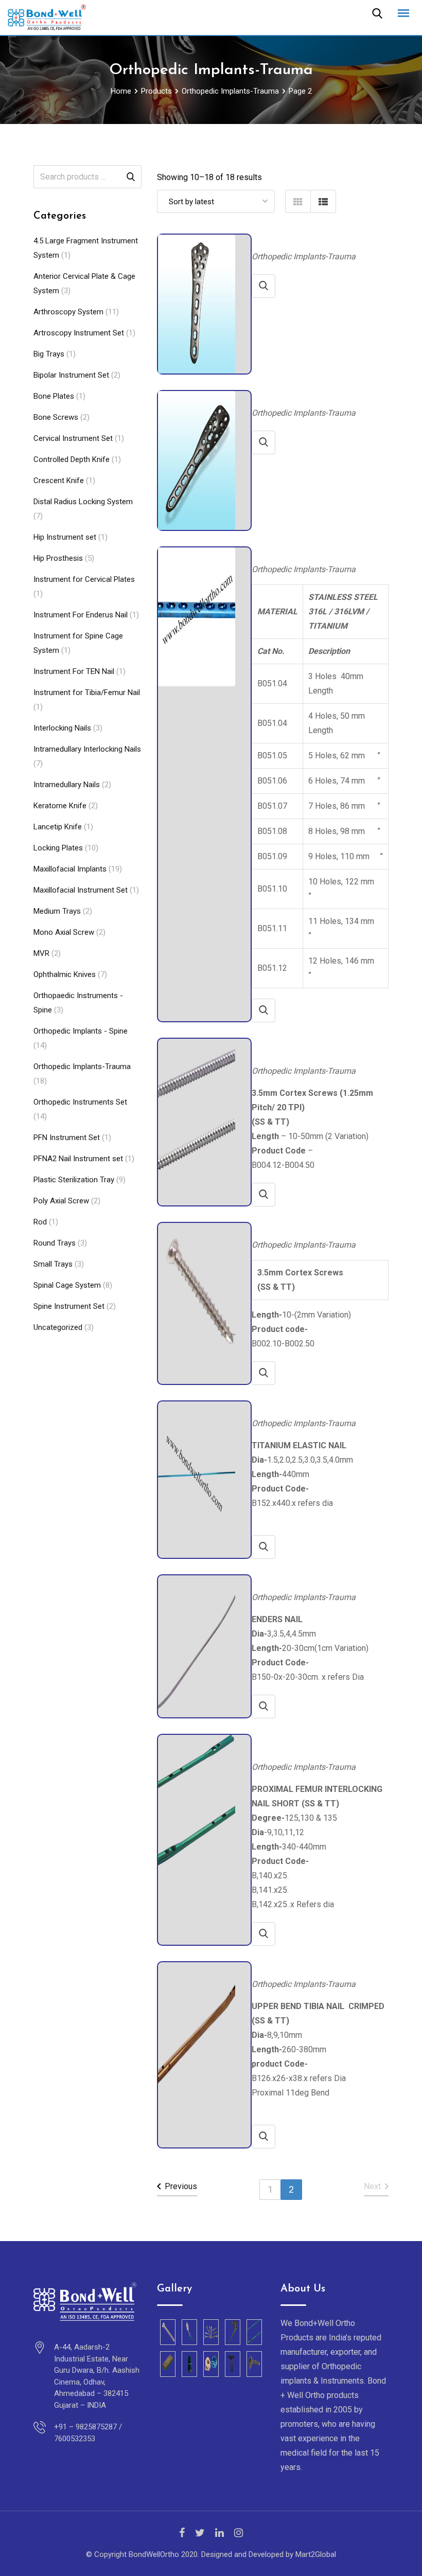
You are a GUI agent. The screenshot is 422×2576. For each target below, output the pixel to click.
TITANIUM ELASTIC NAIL (295, 1406)
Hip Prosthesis (58, 558)
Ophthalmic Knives (65, 974)
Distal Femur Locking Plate (297, 239)
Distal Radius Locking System (83, 502)
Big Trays (49, 354)
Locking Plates (58, 848)
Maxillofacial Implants (70, 869)
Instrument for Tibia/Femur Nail (87, 692)
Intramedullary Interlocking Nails (87, 749)
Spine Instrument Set (69, 1306)
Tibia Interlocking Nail (290, 1967)
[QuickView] (263, 286)
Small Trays (53, 1264)
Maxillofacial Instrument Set (81, 890)
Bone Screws (56, 417)
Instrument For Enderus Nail (81, 615)
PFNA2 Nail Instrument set (78, 1159)
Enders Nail (272, 1580)
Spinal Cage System (67, 1285)
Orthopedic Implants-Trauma (82, 1067)
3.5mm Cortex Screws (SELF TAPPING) (316, 1227)
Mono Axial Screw (64, 932)
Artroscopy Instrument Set (79, 333)
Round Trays (55, 1243)
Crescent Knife (59, 481)
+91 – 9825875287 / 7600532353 (88, 2433)
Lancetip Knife (58, 827)
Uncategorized (58, 1327)
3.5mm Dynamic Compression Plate (311, 552)
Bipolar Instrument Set (71, 375)
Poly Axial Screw (61, 1201)
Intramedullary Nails (67, 785)
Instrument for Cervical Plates (84, 579)
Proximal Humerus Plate (293, 395)
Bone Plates (54, 396)
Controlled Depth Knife (72, 459)
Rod (40, 1222)
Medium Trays (57, 911)
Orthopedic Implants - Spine (81, 1031)
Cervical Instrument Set (73, 438)
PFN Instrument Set (67, 1138)
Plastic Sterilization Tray (74, 1180)
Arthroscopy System (68, 312)
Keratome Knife (60, 806)
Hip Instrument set (65, 537)
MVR (41, 953)
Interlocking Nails (62, 728)
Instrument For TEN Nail (74, 671)
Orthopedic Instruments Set (80, 1102)
